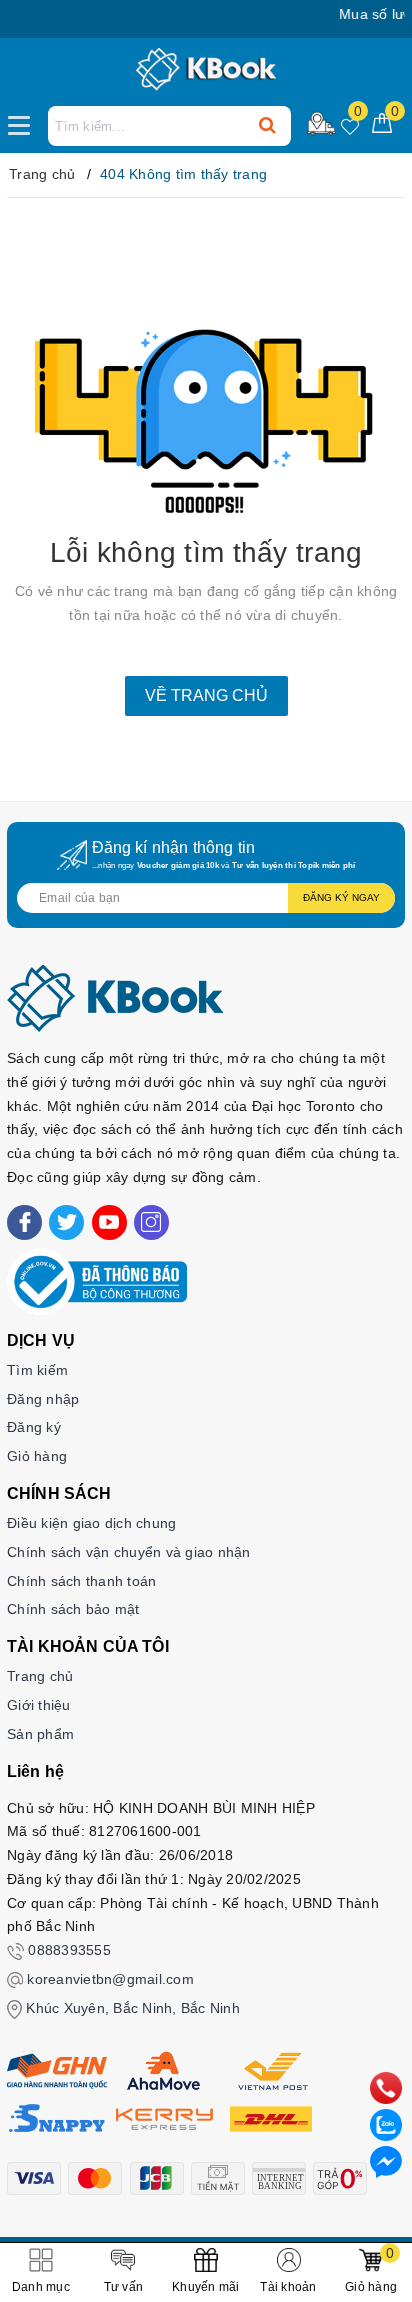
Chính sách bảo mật (73, 1609)
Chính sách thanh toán (81, 1581)
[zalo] (386, 2124)
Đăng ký (34, 1427)
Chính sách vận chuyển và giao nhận (129, 1552)
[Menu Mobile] (24, 123)
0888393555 (69, 1950)
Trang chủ (40, 1676)
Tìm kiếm (37, 1370)
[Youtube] (109, 1222)
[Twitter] (66, 1222)
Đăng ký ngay (341, 897)
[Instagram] (151, 1222)
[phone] (386, 2087)
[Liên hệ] (386, 2161)
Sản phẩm (40, 1734)
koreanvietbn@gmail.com (110, 1979)
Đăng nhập (43, 1399)
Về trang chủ (206, 695)
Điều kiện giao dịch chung (91, 1523)
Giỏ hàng (37, 1456)
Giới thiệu (39, 1705)
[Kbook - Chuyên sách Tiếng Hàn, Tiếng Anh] (205, 70)
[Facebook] (24, 1222)
